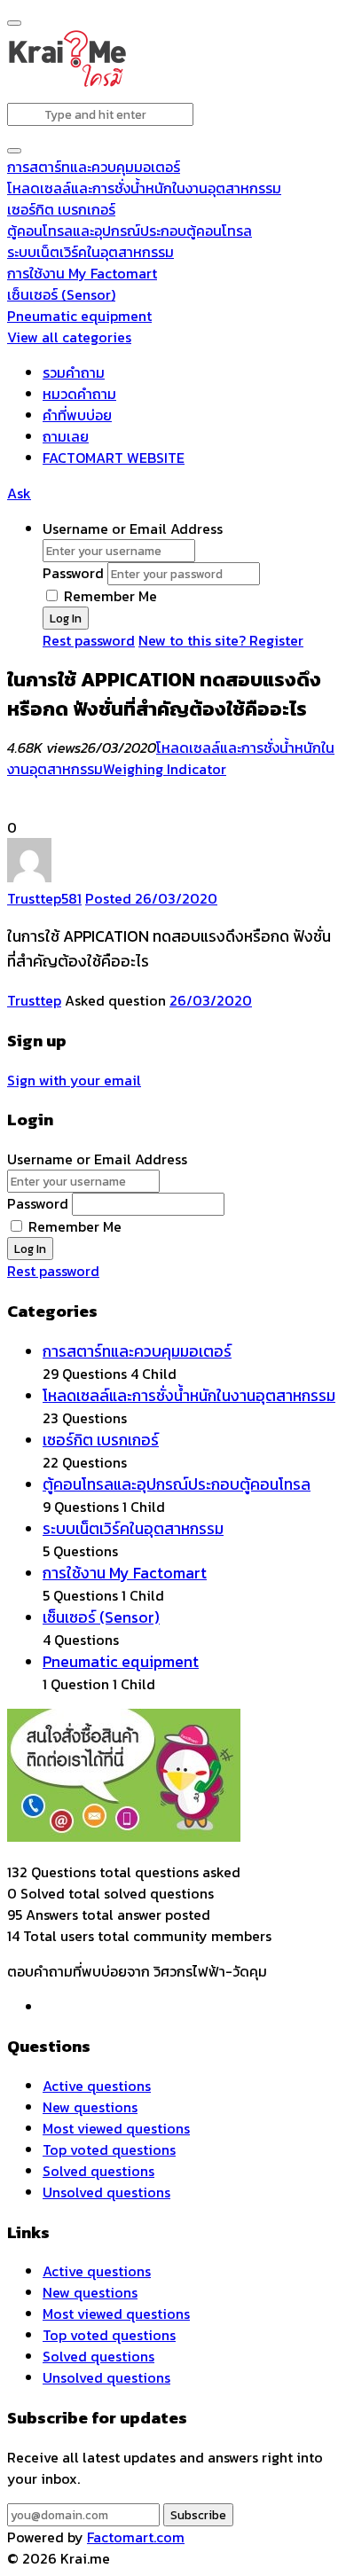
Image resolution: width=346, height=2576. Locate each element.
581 (71, 898)
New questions (90, 2107)
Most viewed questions (116, 2128)
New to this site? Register (221, 640)
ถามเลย (66, 436)
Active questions (97, 2086)
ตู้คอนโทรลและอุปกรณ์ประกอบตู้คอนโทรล (130, 231)
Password (73, 573)
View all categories (69, 337)
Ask (19, 493)
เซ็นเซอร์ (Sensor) (61, 294)
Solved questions (98, 2171)
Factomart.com (136, 2537)
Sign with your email (74, 1080)
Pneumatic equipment (79, 316)
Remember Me (109, 596)
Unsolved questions (106, 2192)
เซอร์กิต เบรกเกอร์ (61, 209)
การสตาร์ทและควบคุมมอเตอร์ (94, 167)
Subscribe (198, 2515)
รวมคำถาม (74, 372)
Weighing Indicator (165, 769)
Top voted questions (109, 2149)
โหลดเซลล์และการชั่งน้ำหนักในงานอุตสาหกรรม (144, 188)
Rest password (89, 640)
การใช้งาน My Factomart (82, 273)
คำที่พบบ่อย (77, 415)
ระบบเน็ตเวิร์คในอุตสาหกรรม (90, 252)
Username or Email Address (133, 529)
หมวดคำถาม (79, 394)
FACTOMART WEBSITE (114, 458)
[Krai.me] (67, 83)
